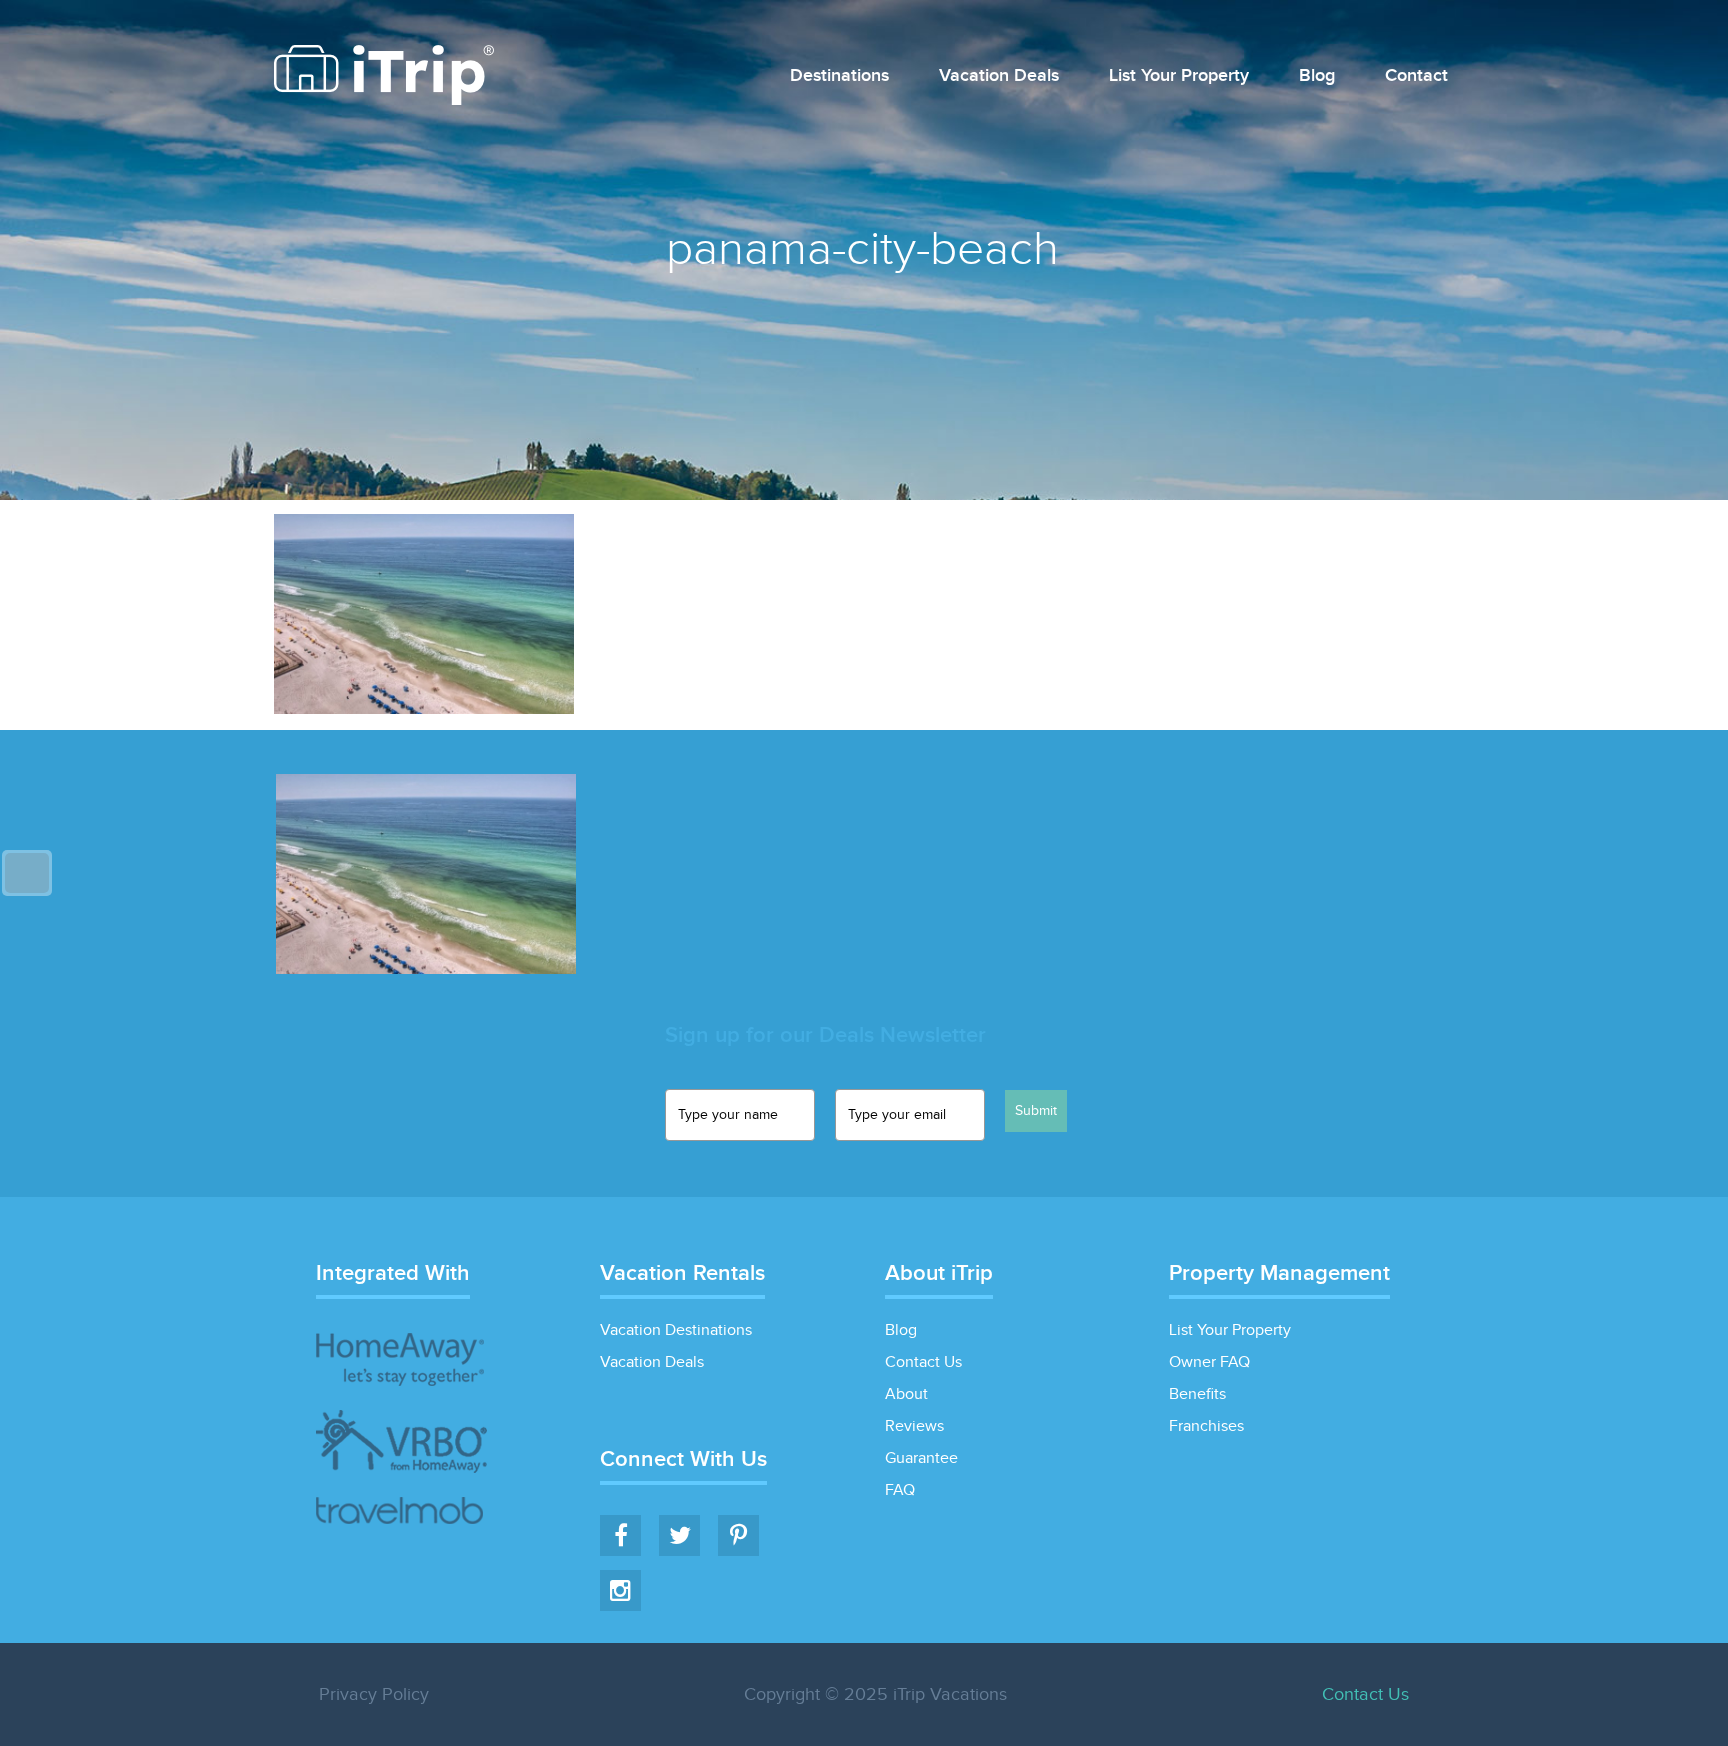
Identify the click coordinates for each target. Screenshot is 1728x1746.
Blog (1317, 76)
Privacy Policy (374, 1694)
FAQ (900, 1490)
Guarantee (921, 1458)
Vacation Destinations (676, 1330)
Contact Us (923, 1362)
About (906, 1394)
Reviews (914, 1426)
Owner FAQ (1209, 1362)
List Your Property (1179, 76)
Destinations (839, 76)
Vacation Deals (999, 76)
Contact (1416, 76)
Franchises (1206, 1426)
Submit (1036, 1111)
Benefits (1197, 1394)
